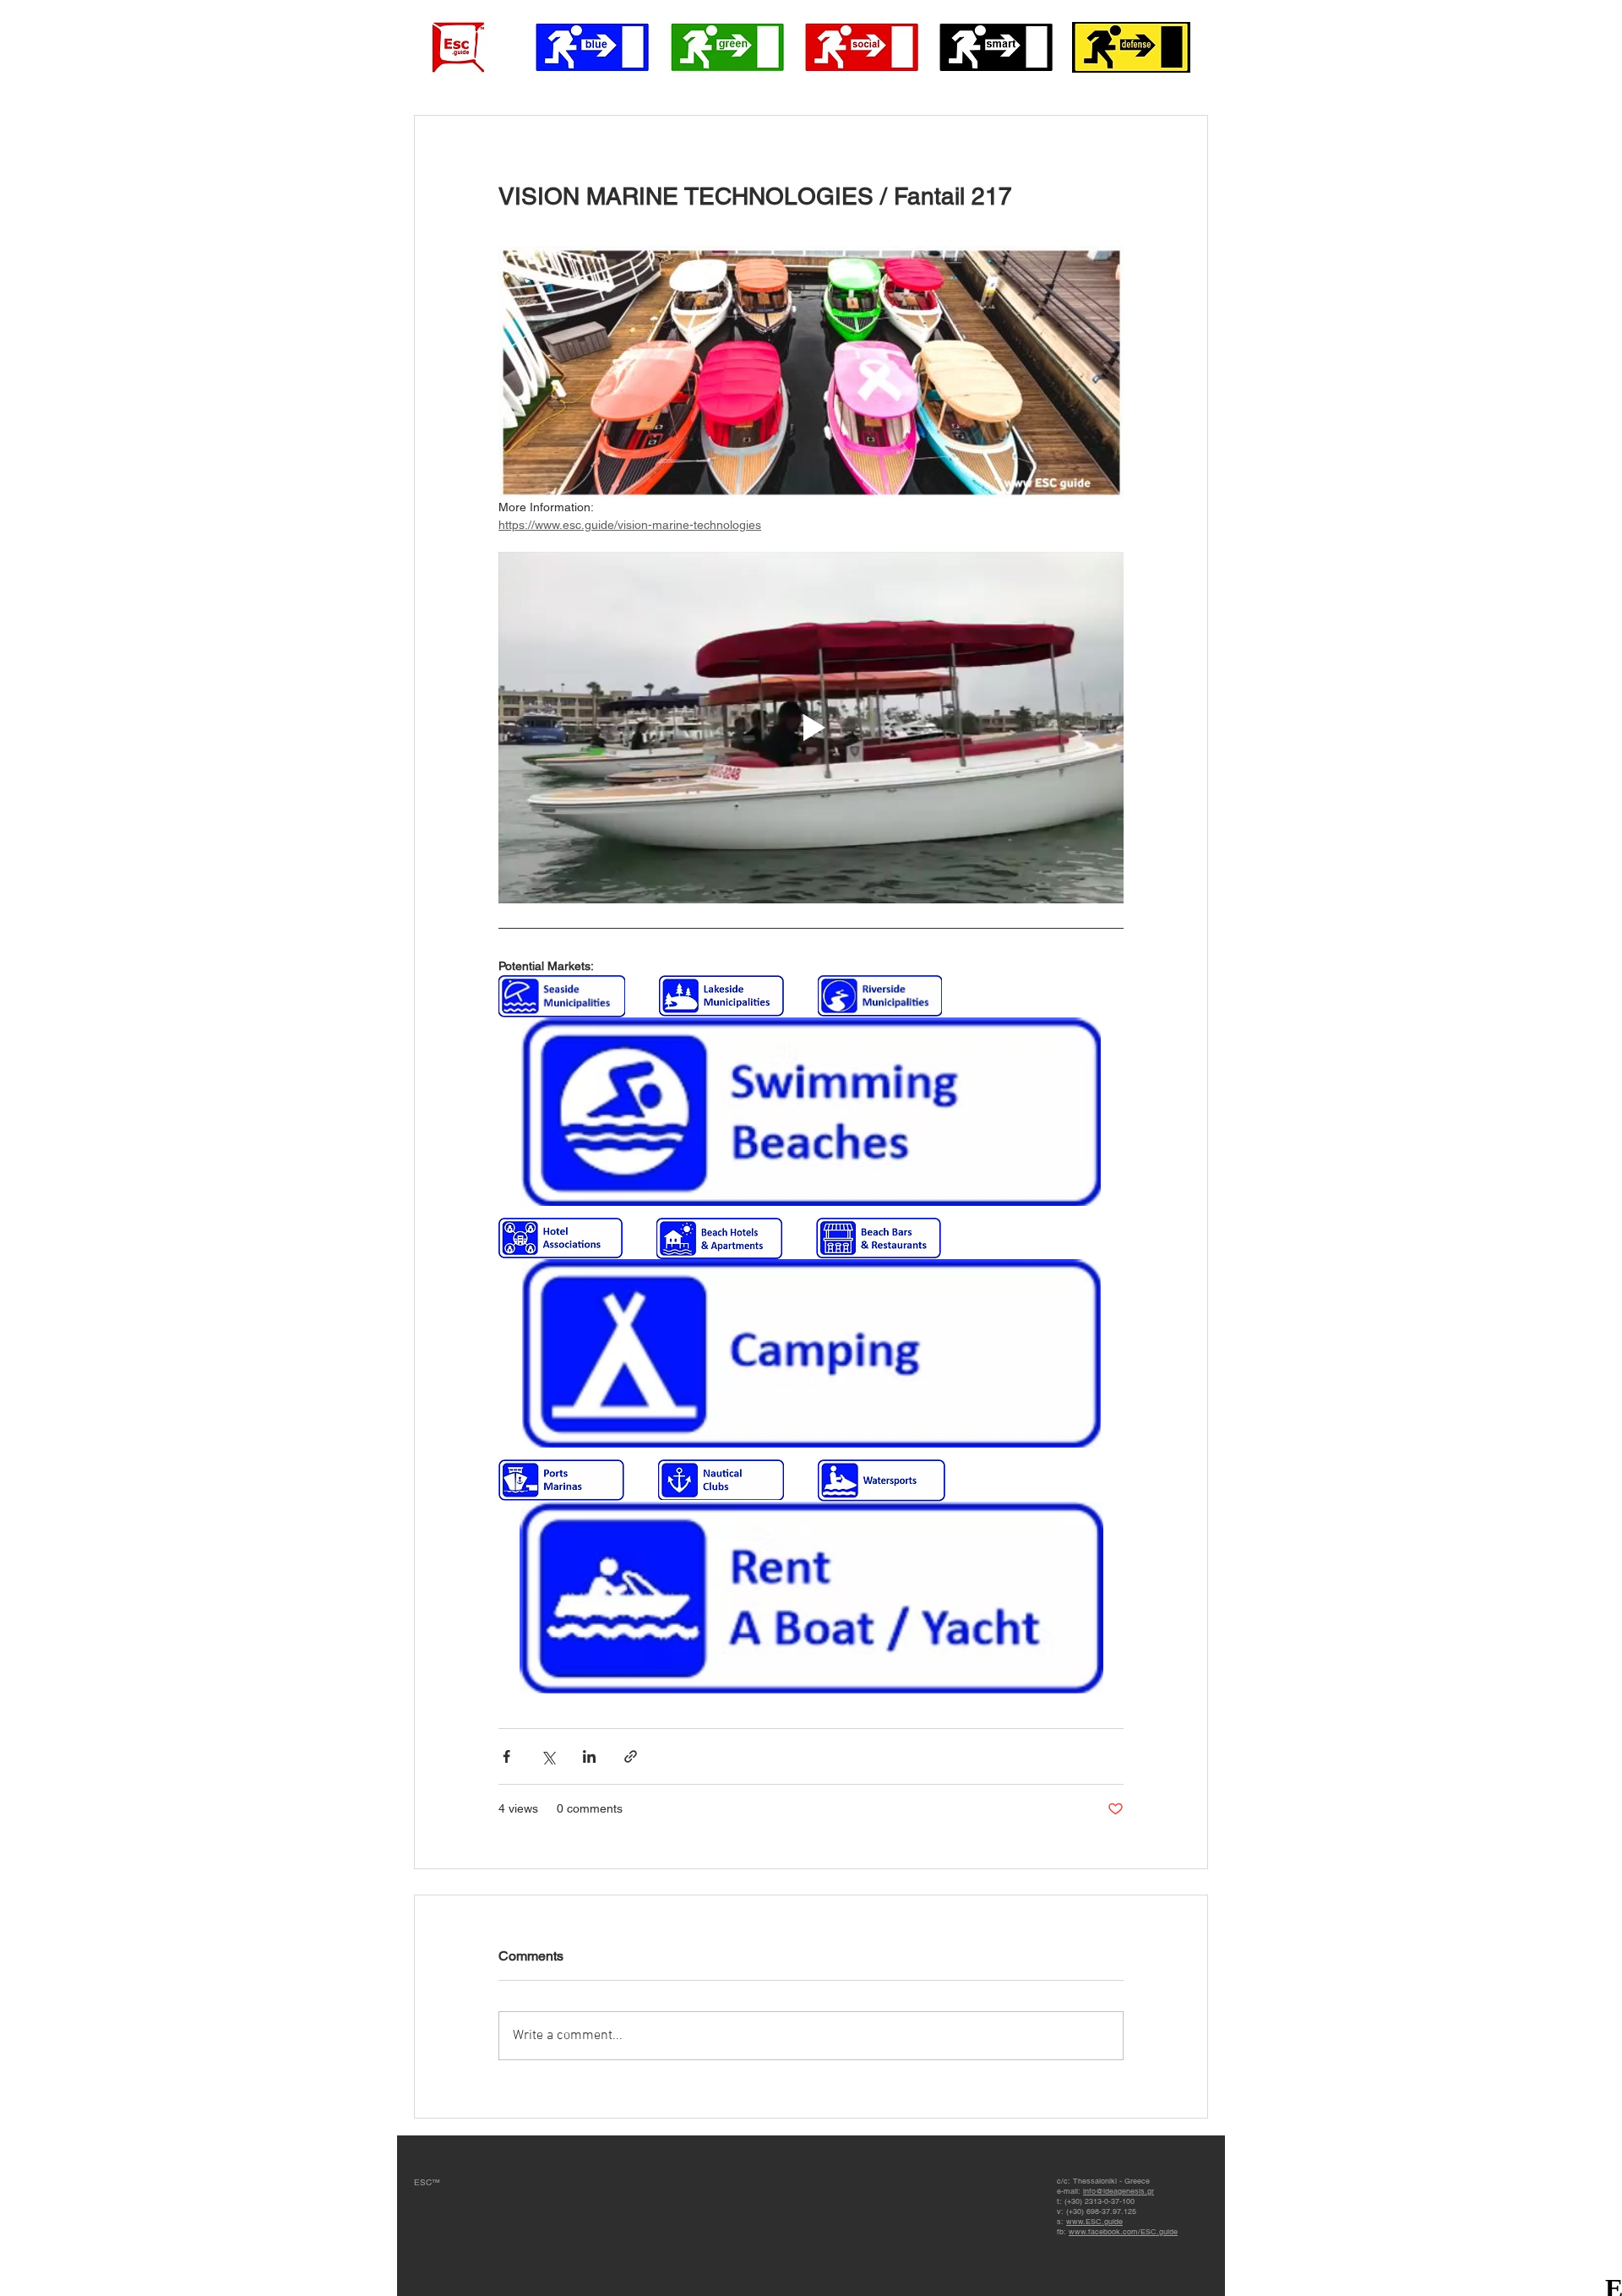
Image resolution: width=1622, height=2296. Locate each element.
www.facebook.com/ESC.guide (1123, 2232)
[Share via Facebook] (506, 1756)
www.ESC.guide (1094, 2222)
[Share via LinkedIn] (589, 1756)
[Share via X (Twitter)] (548, 1756)
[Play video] (811, 728)
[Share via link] (631, 1756)
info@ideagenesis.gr (1119, 2191)
